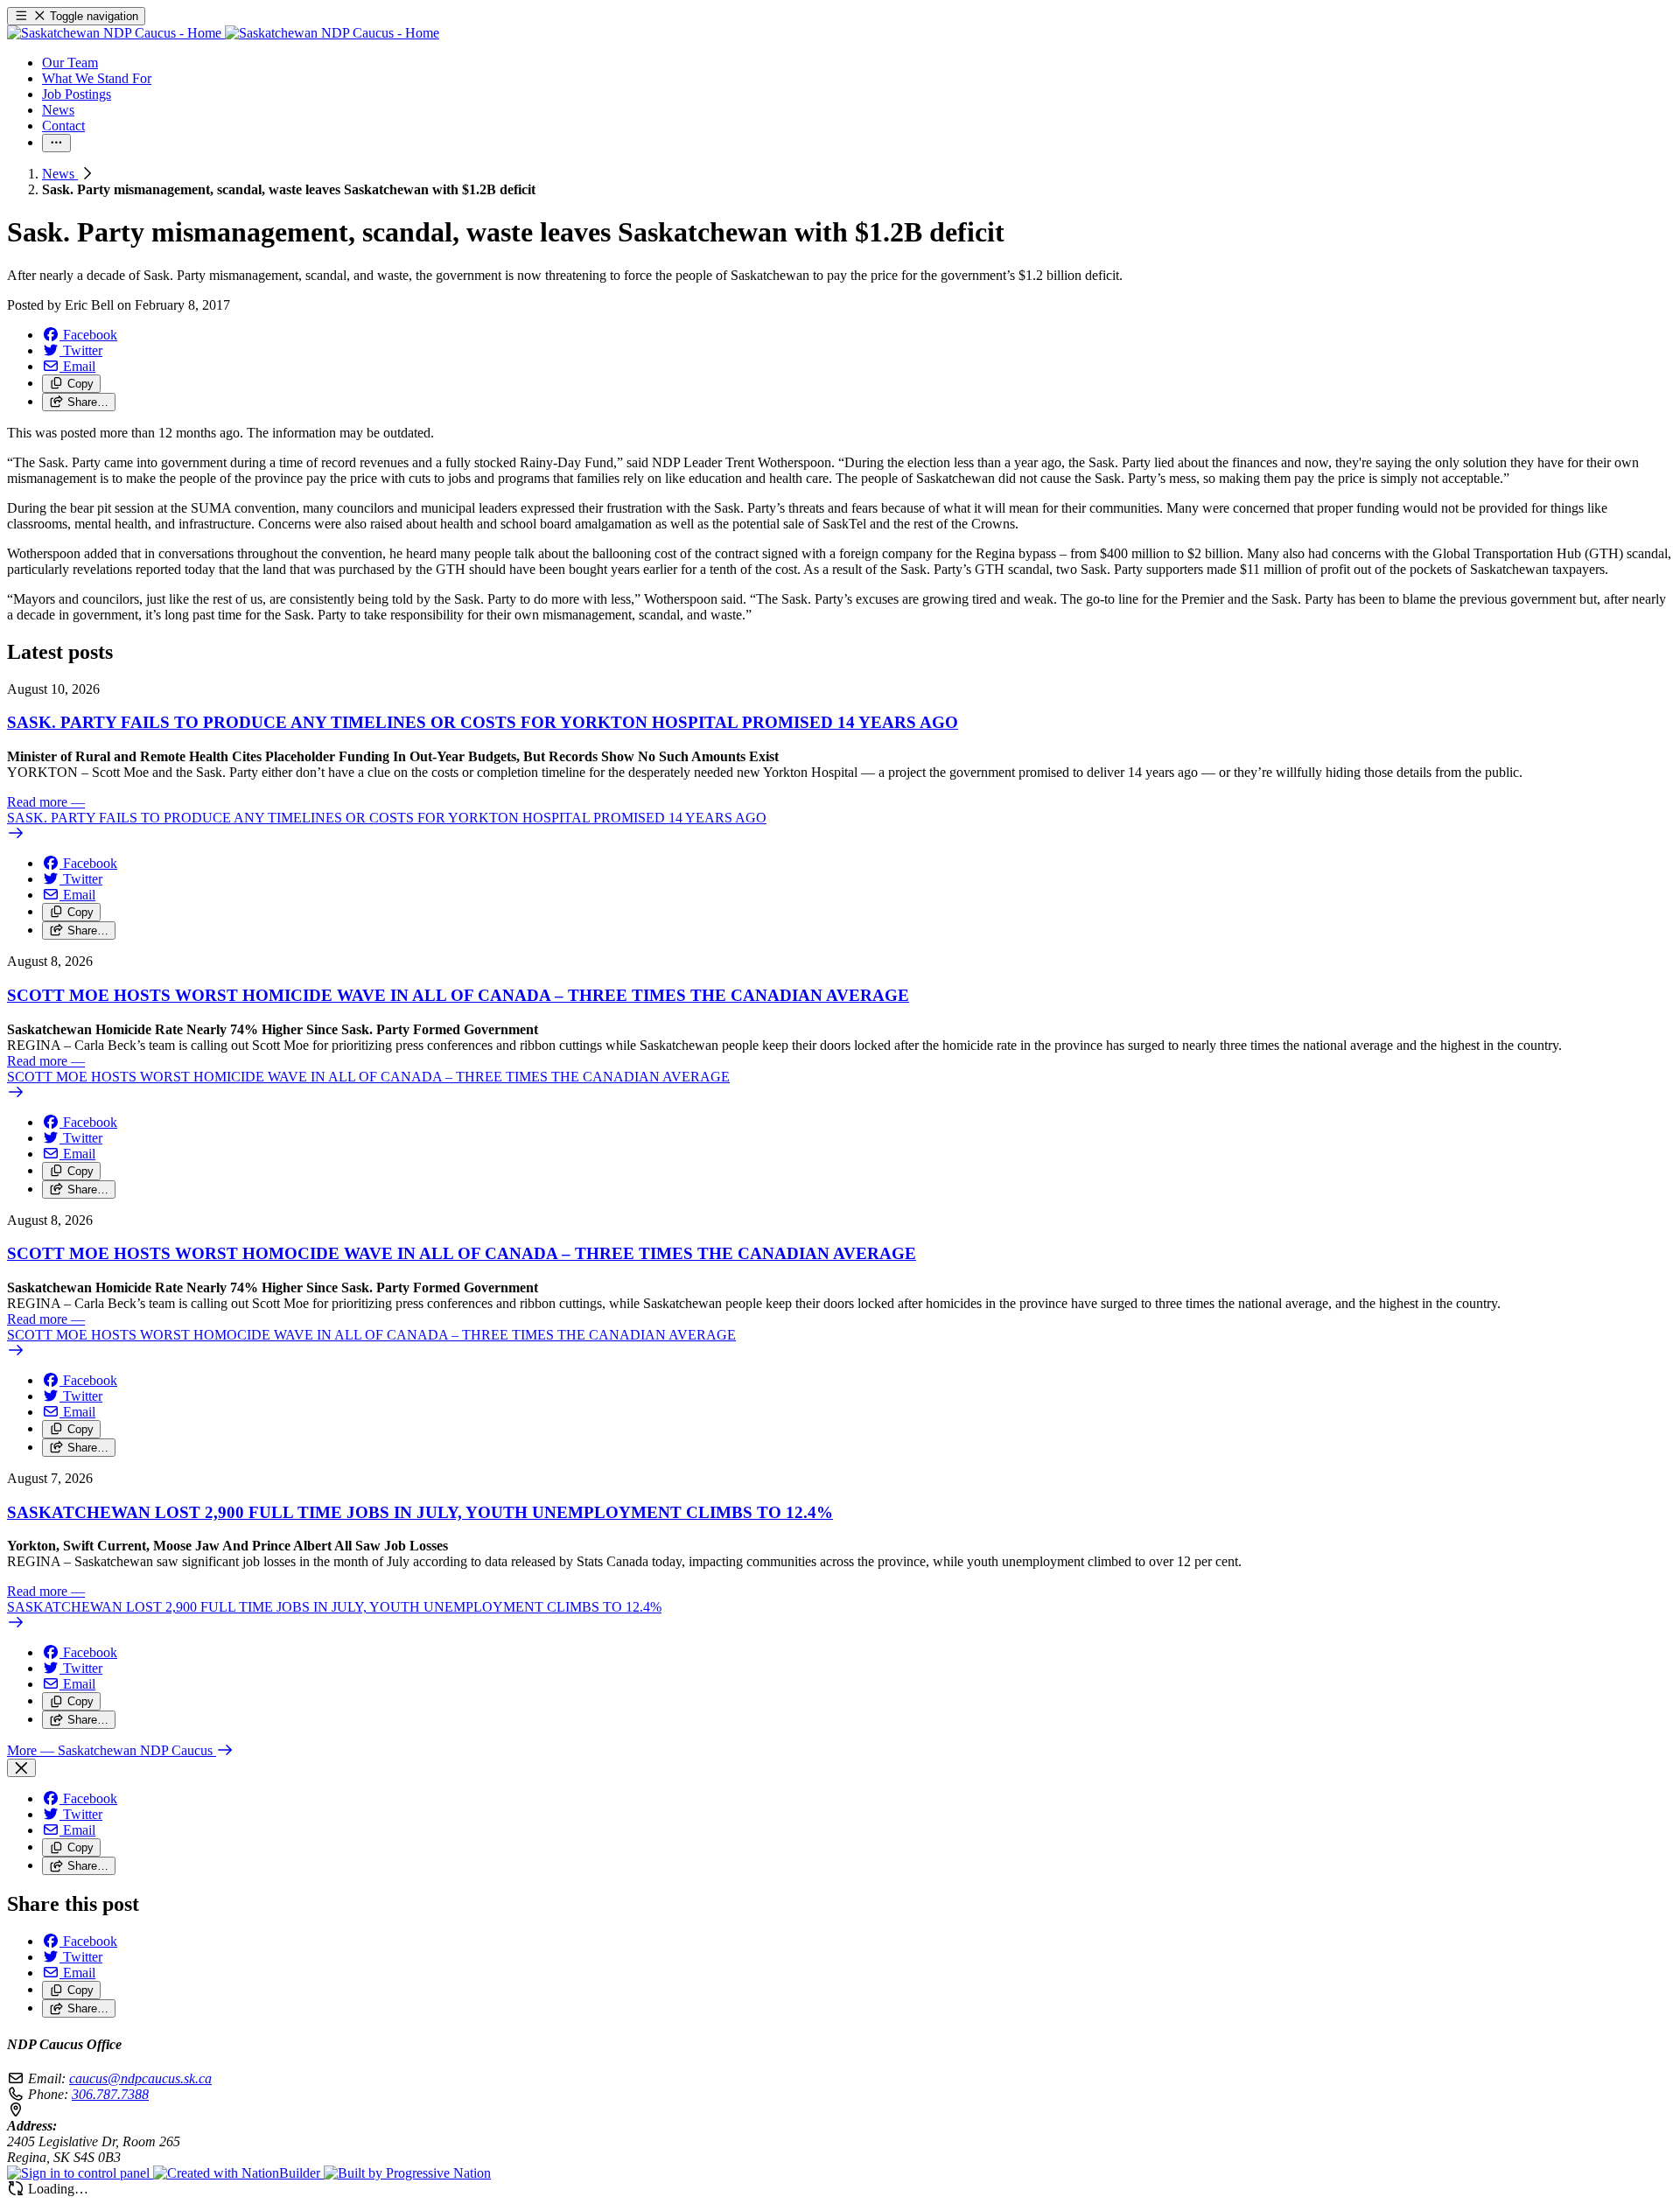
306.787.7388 (110, 2094)
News (60, 174)
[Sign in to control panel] (80, 2173)
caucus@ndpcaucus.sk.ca (140, 2078)
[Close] (21, 1768)
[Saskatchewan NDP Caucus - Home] (223, 33)
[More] (56, 143)
